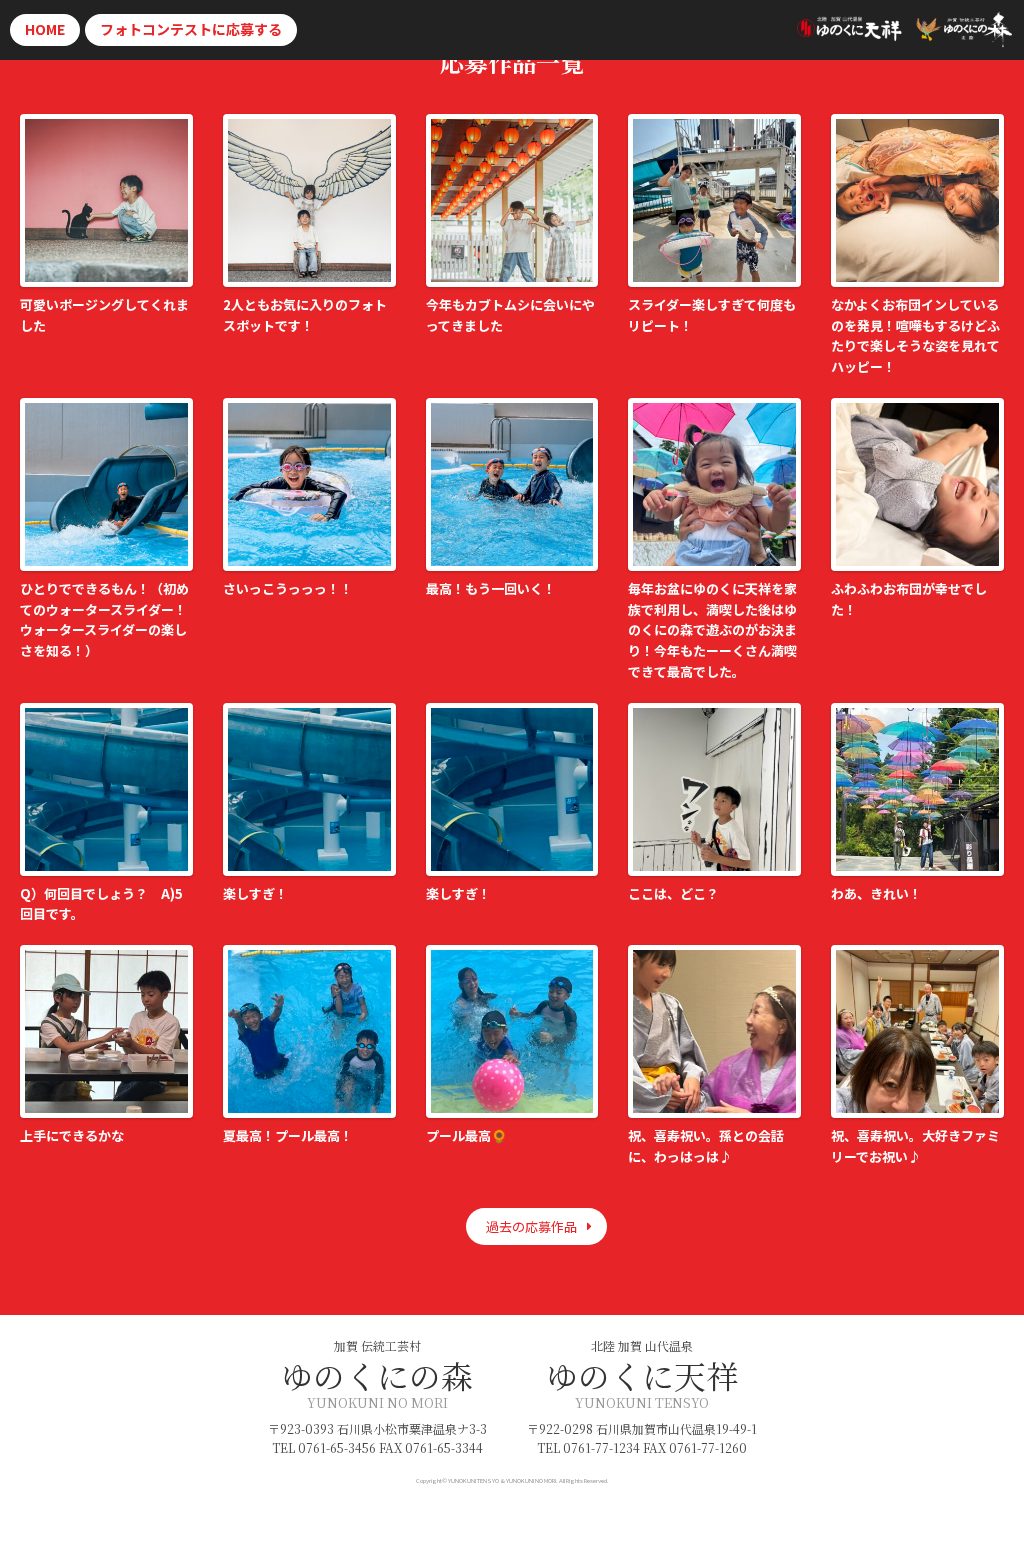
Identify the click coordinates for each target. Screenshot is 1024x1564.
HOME (45, 29)
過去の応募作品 (531, 1226)
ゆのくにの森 (377, 1375)
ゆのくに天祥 (642, 1375)
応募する (191, 29)
